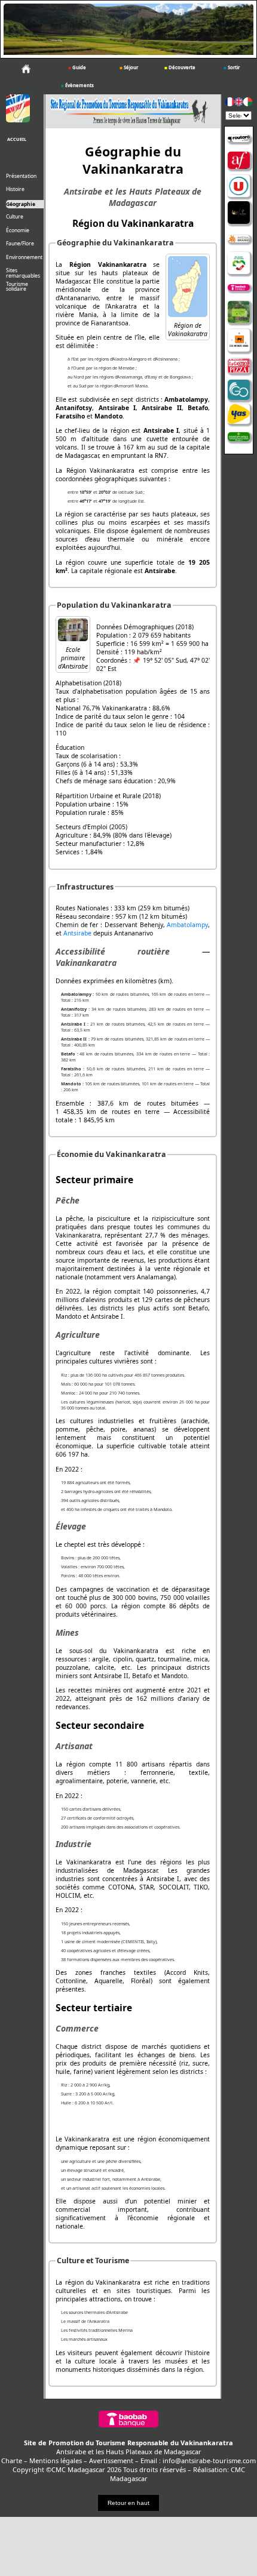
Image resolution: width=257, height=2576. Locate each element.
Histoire (15, 190)
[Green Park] (239, 313)
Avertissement (111, 2460)
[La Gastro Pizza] (239, 367)
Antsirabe (77, 933)
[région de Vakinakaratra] (188, 315)
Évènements (77, 85)
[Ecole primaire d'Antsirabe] (73, 639)
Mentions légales (56, 2460)
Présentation (21, 176)
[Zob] (239, 341)
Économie (18, 231)
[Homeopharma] (239, 438)
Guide (77, 67)
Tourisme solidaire (17, 287)
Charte (12, 2460)
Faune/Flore (20, 244)
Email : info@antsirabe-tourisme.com (198, 2460)
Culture (15, 217)
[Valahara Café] (239, 213)
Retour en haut (128, 2503)
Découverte (180, 67)
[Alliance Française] (239, 161)
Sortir (232, 67)
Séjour (129, 67)
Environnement (24, 258)
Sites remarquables (23, 273)
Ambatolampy (187, 925)
